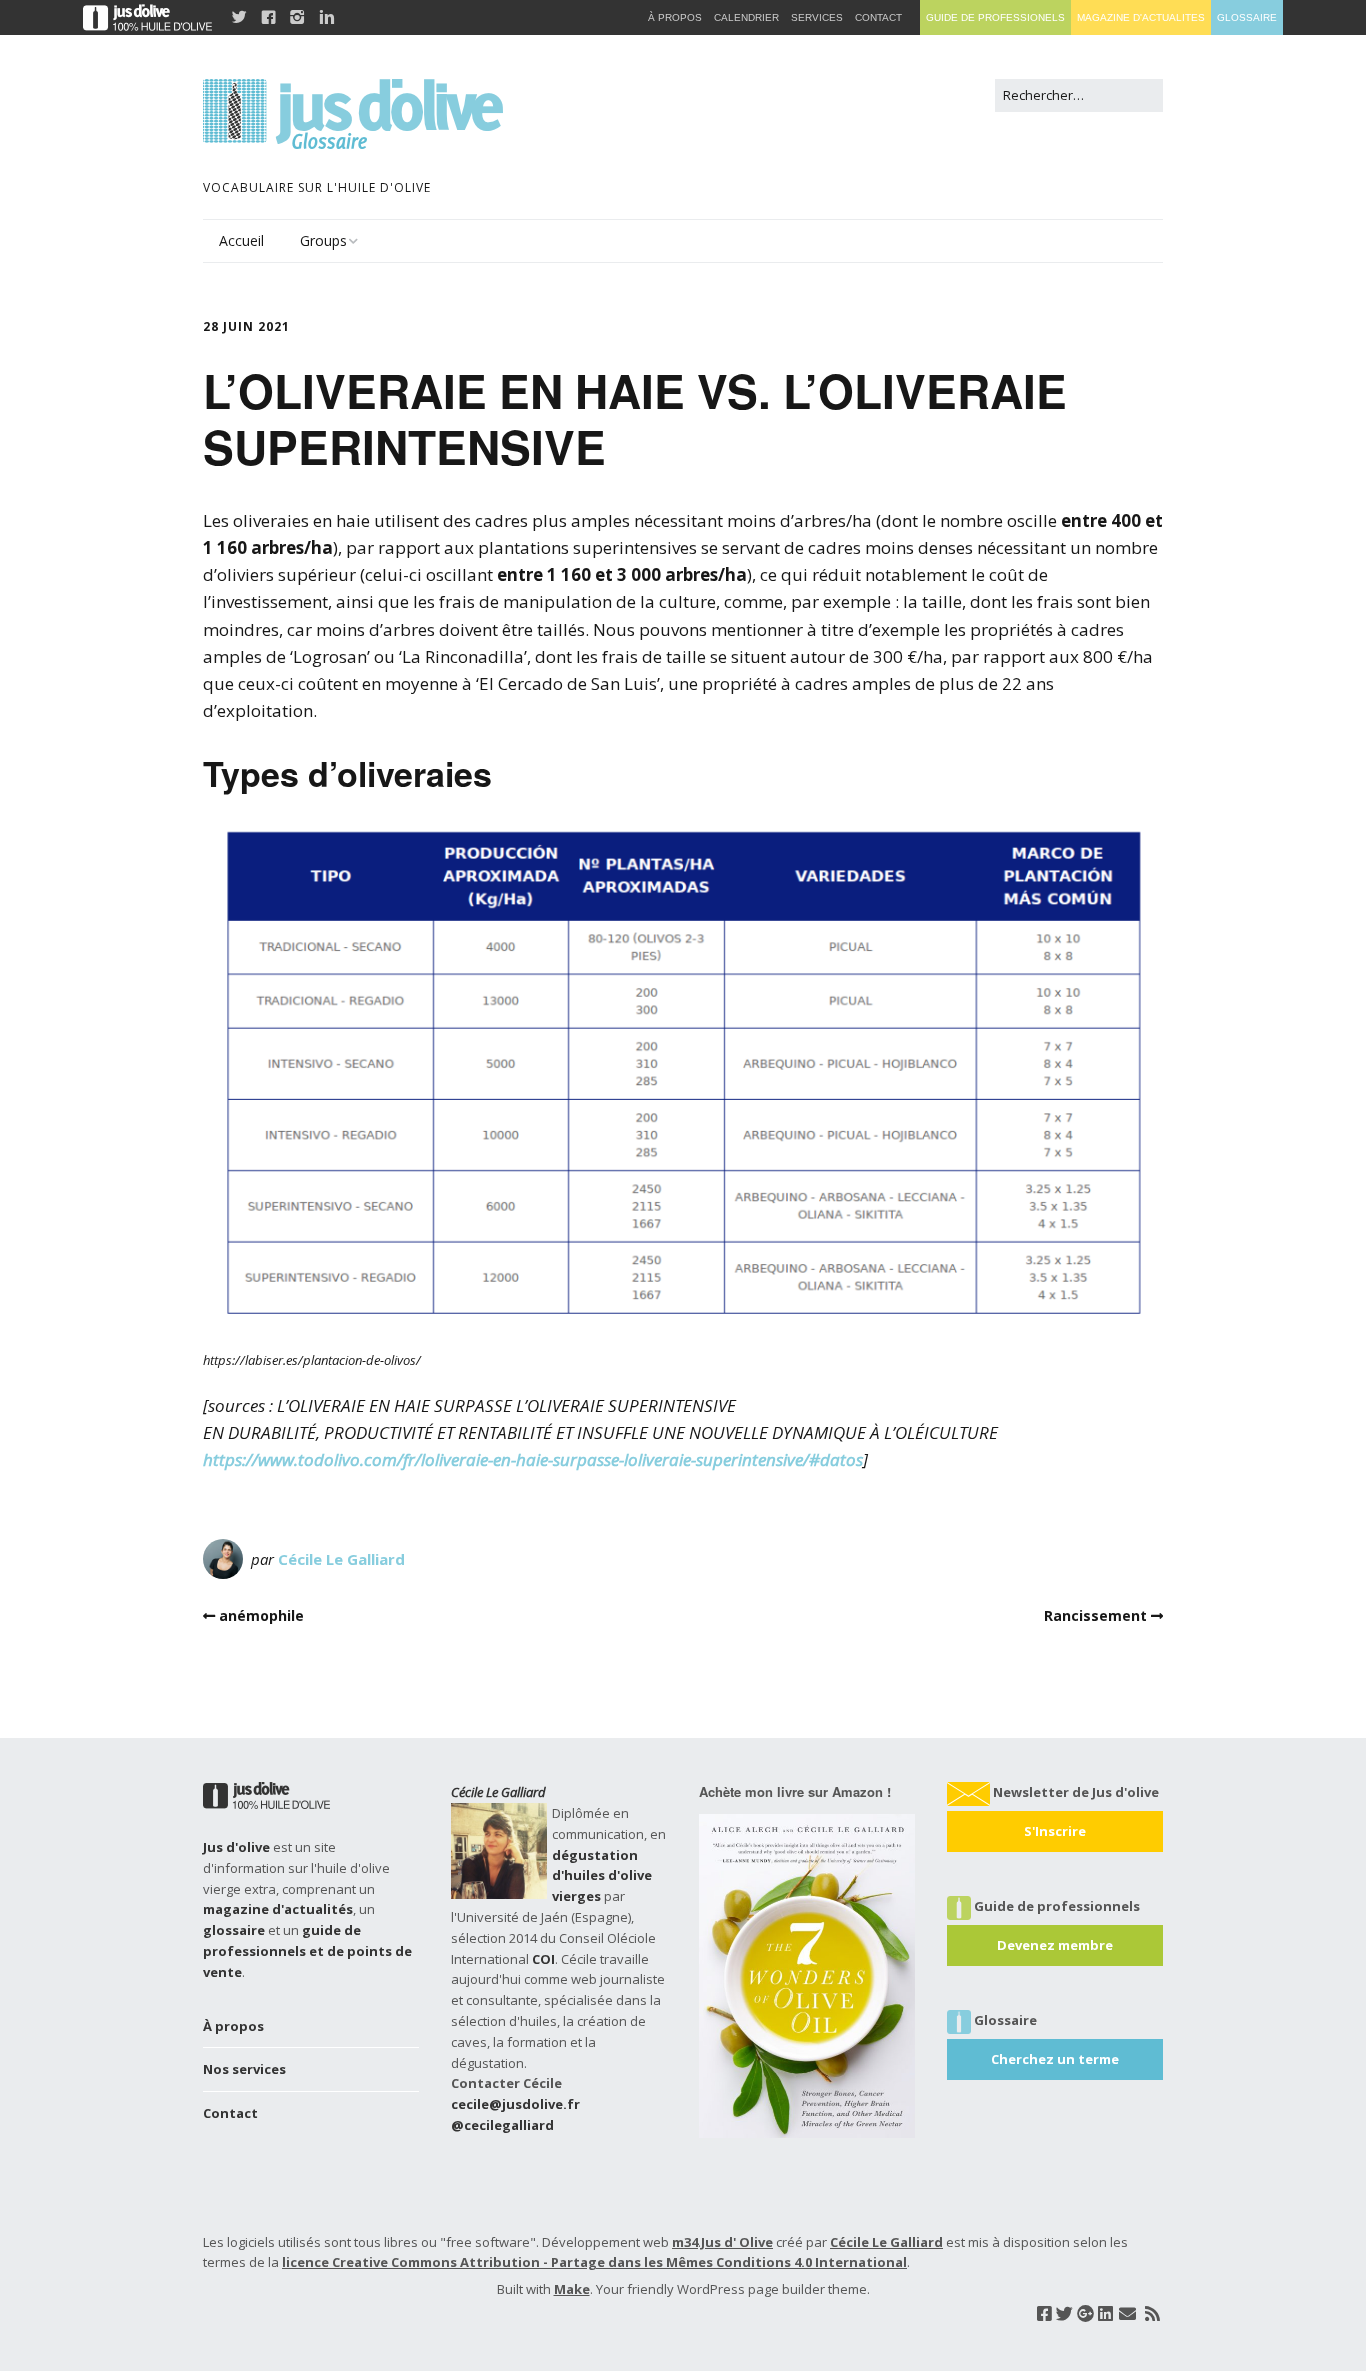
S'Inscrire (1055, 1831)
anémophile (261, 1615)
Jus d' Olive (737, 2242)
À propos (233, 2026)
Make (572, 2289)
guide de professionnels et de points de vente (307, 1951)
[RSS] (1152, 2313)
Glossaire (1247, 17)
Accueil (241, 240)
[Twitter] (1064, 2313)
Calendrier (746, 17)
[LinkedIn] (1105, 2313)
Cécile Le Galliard (341, 1559)
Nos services (244, 2069)
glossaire (234, 1930)
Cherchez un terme (1055, 2059)
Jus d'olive (236, 1847)
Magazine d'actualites (1141, 17)
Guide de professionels (995, 17)
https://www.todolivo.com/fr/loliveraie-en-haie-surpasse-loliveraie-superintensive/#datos (533, 1459)
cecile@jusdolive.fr (515, 2104)
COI (543, 1959)
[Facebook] (1044, 2313)
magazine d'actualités (278, 1909)
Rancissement (1095, 1615)
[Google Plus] (1085, 2313)
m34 (685, 2242)
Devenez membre (1055, 1945)
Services (817, 17)
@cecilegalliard (502, 2125)
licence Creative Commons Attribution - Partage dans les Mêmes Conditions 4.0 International (594, 2262)
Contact (230, 2113)
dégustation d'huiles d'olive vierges (602, 1876)
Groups (323, 240)
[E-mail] (1127, 2313)
